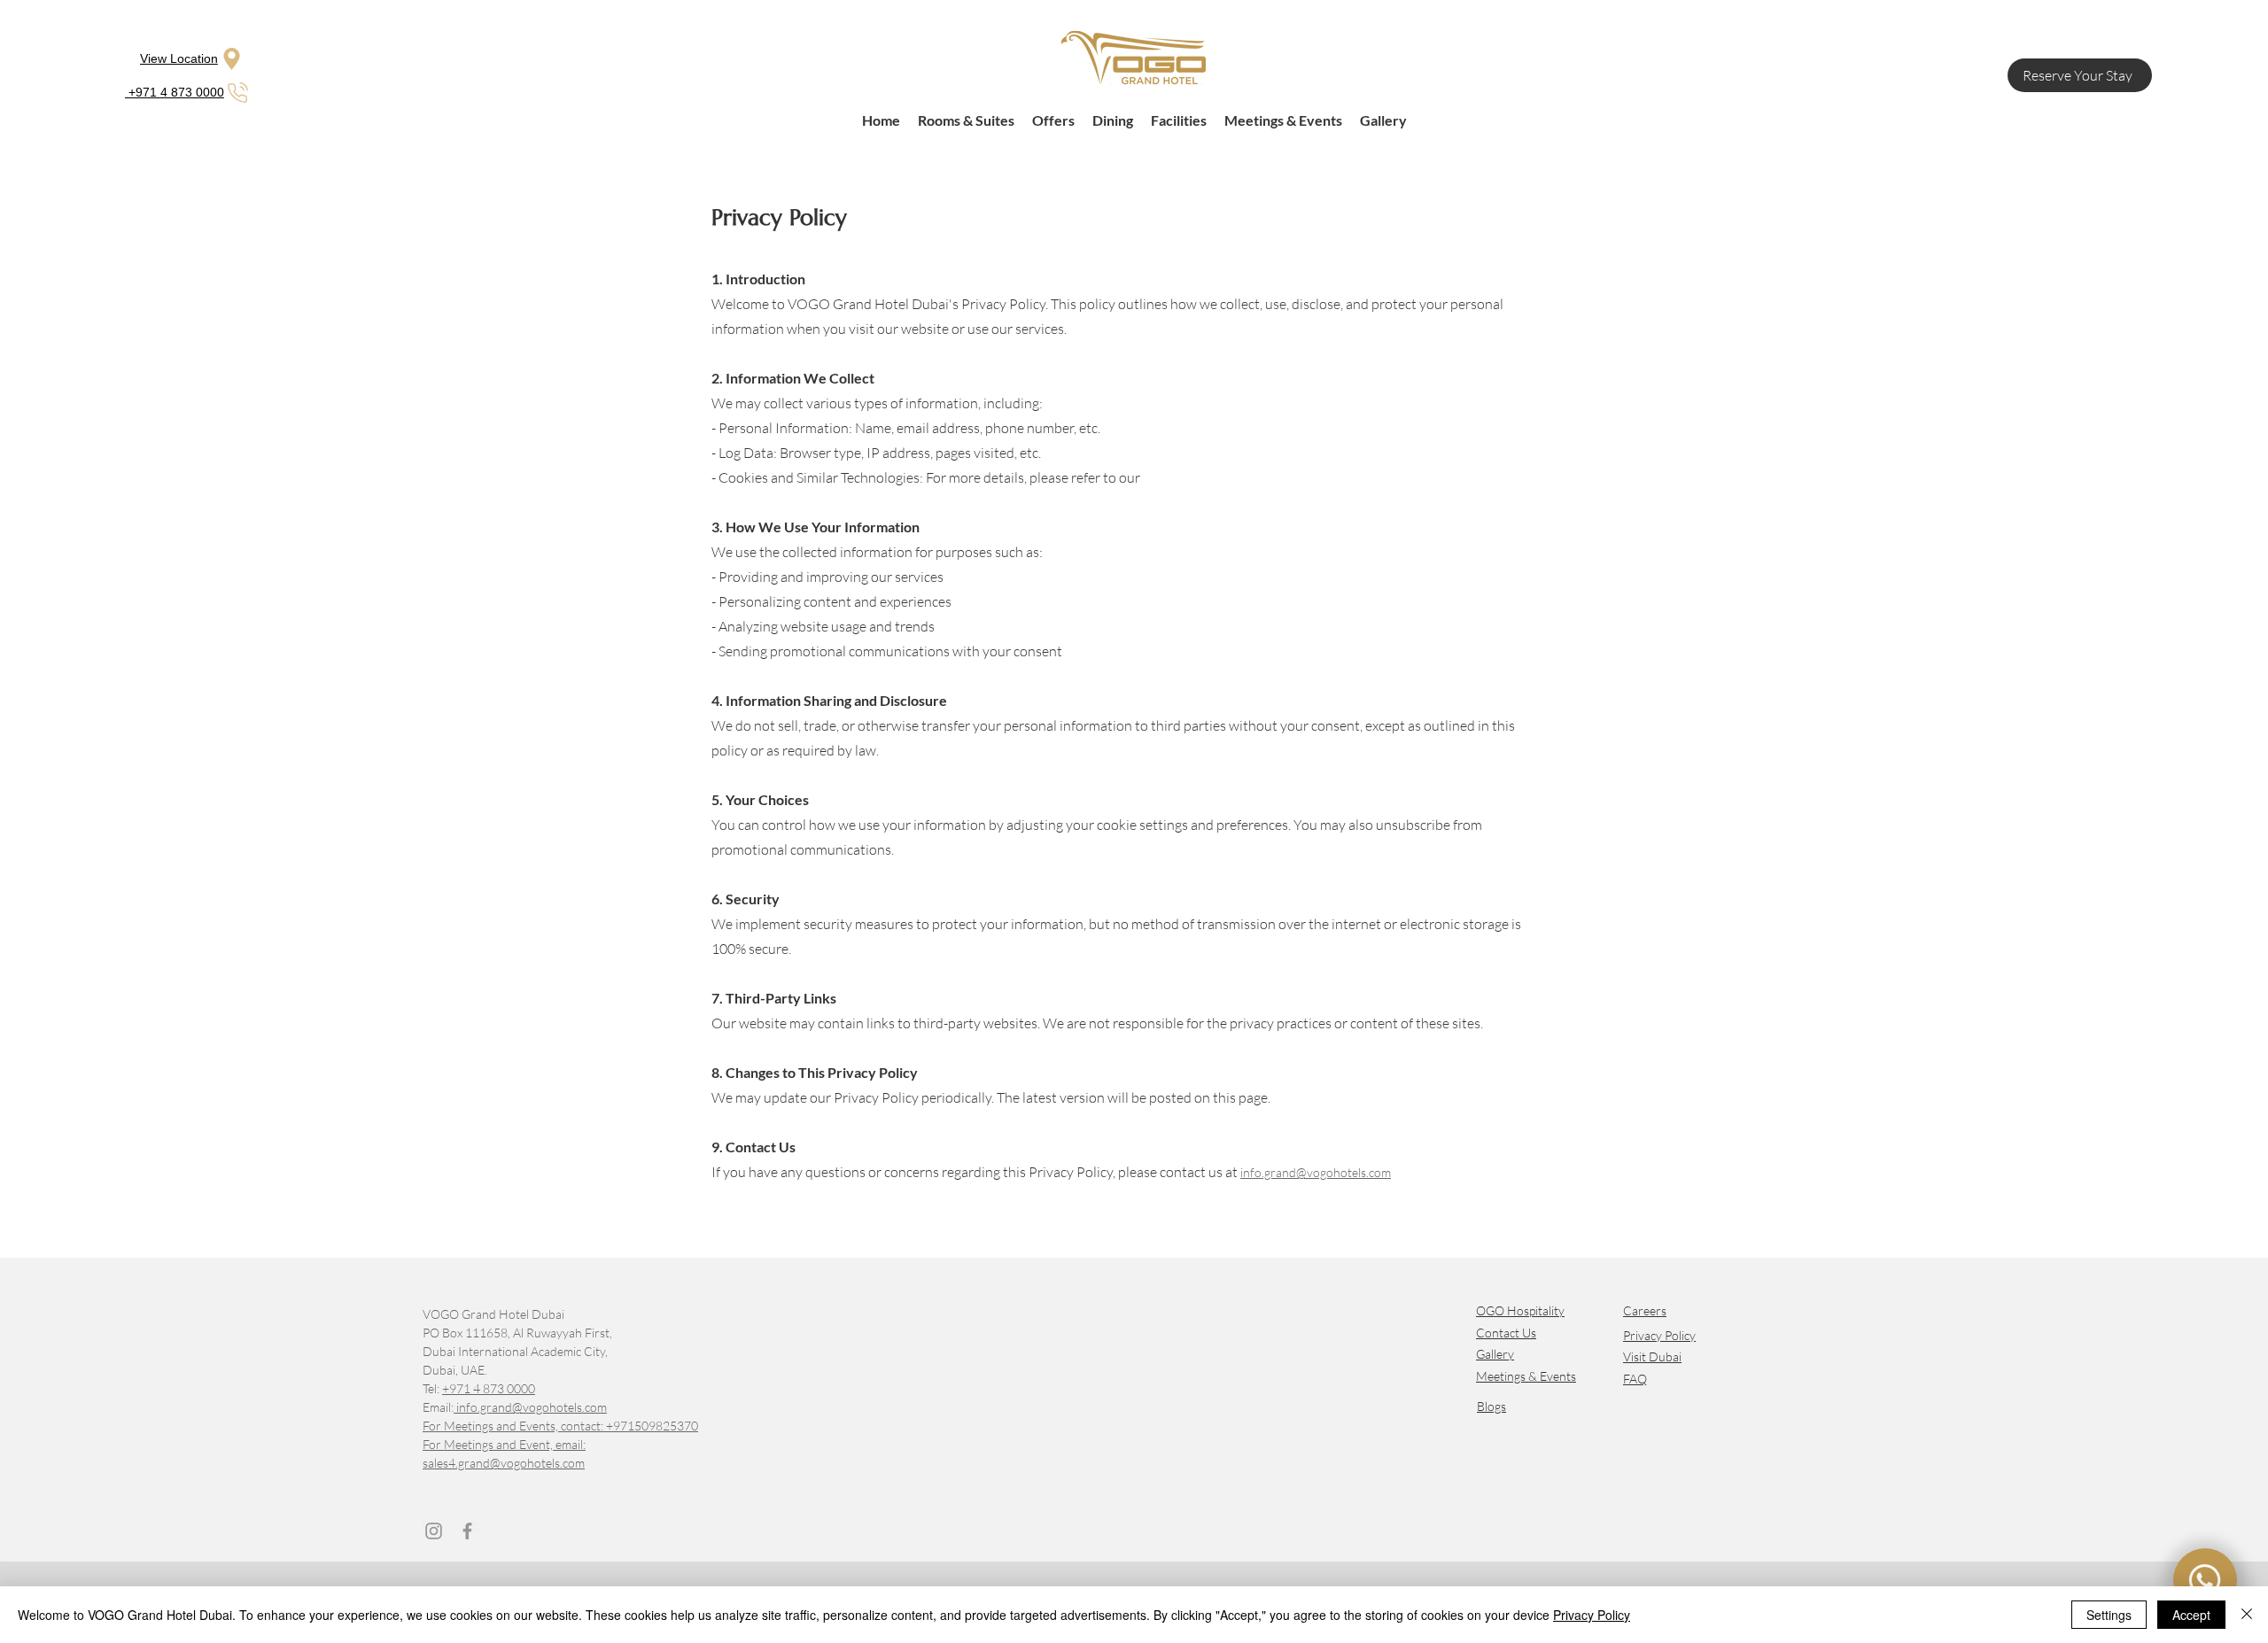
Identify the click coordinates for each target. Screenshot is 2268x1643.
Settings (2109, 1615)
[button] (1645, 1309)
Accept (2191, 1615)
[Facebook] (467, 1531)
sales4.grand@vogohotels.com (504, 1463)
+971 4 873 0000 (489, 1388)
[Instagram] (434, 1531)
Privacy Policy (1659, 1335)
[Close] (2247, 1615)
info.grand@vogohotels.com (530, 1407)
